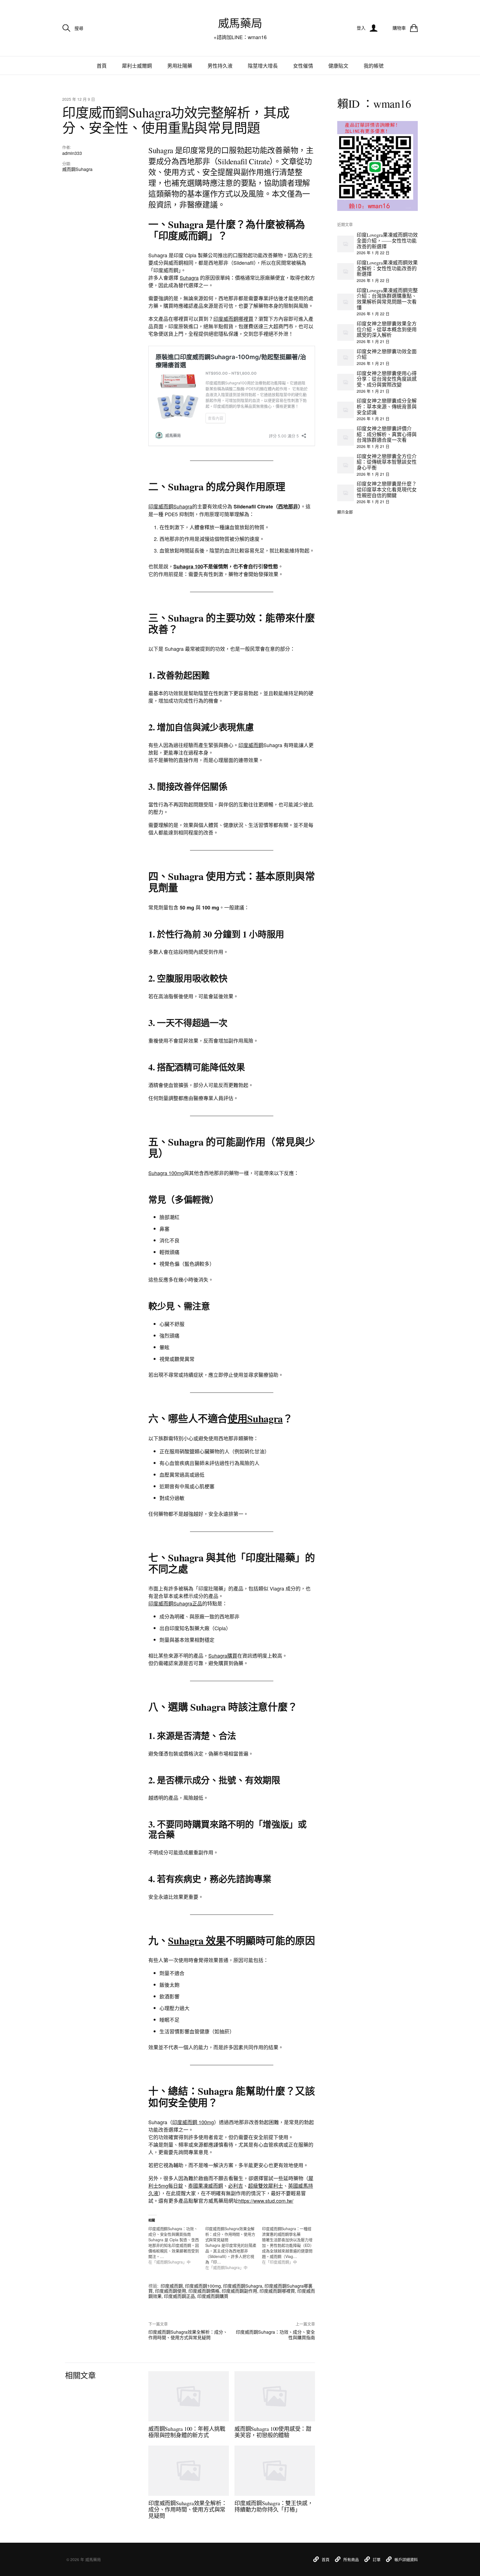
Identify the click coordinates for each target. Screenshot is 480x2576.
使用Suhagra (255, 1418)
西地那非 (288, 506)
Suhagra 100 (188, 566)
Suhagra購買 (223, 1655)
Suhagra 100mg (166, 1173)
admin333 (72, 153)
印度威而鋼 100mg (193, 2122)
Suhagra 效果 (197, 1940)
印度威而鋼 (251, 745)
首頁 (102, 65)
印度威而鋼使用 (171, 2291)
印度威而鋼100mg (203, 2286)
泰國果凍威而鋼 (206, 2186)
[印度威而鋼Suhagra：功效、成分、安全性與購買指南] (177, 2245)
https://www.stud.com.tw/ (266, 2201)
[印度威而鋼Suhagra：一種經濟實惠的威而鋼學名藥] (290, 2245)
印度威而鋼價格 (204, 2291)
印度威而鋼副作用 (239, 2291)
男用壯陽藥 (180, 65)
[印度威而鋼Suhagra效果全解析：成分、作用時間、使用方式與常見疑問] (234, 2248)
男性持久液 (220, 65)
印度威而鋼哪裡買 (233, 319)
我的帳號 (374, 65)
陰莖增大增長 (263, 65)
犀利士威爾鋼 (137, 65)
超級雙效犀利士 (266, 2186)
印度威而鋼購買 (213, 2296)
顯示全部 (345, 512)
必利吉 (236, 2186)
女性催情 (303, 65)
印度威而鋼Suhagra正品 (175, 1603)
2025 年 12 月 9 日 (79, 99)
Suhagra (189, 278)
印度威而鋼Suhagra (170, 506)
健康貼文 (338, 65)
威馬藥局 (240, 23)
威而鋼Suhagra (77, 169)
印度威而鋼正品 (179, 2296)
